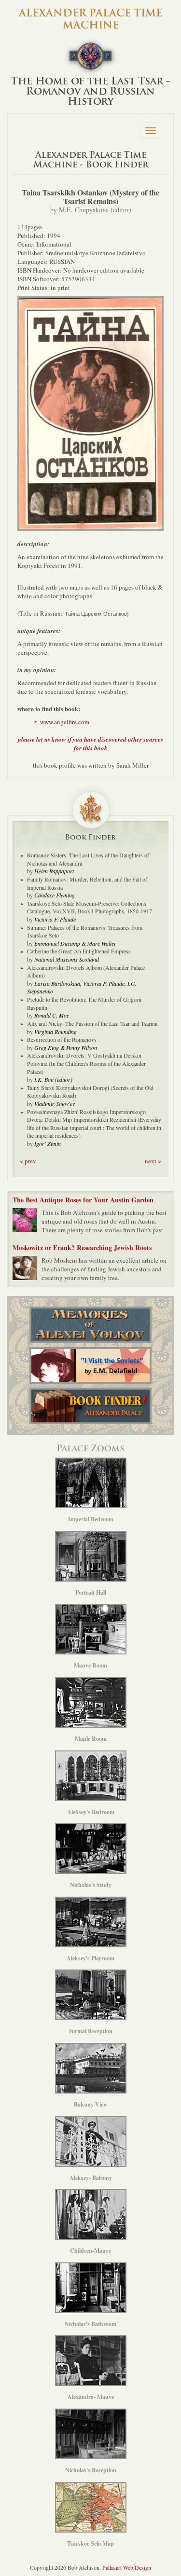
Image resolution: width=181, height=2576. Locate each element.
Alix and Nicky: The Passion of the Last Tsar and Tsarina (92, 1023)
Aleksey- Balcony (91, 2178)
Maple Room (91, 1739)
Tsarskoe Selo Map (90, 2543)
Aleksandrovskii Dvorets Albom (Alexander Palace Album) (86, 971)
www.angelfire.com (65, 722)
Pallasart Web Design (127, 2567)
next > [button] (153, 1161)
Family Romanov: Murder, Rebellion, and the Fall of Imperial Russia (87, 883)
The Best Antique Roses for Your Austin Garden (83, 1200)
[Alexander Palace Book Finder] (90, 1406)
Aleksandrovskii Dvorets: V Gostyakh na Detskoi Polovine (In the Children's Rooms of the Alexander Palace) (86, 1063)
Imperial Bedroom (91, 1519)
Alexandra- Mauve (91, 2397)
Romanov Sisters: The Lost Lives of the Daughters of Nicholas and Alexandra (88, 859)
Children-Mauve (90, 2251)
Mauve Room (90, 1665)
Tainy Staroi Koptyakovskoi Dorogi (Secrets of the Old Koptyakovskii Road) (90, 1092)
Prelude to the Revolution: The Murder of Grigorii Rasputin (84, 1003)
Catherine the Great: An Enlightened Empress (79, 951)
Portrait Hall (91, 1592)
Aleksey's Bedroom (91, 1812)
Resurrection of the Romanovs (62, 1039)
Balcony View (91, 2104)
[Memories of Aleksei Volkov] (90, 1325)
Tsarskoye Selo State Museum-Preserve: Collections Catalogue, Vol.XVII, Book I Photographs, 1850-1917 (90, 907)
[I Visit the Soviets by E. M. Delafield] (90, 1365)
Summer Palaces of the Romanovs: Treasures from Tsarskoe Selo (85, 931)
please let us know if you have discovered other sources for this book (90, 744)
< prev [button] (28, 1161)
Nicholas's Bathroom (90, 2324)
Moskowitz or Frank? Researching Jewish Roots (82, 1247)
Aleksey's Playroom (90, 1958)
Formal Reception (91, 2031)
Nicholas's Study (91, 1885)
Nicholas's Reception (91, 2470)
